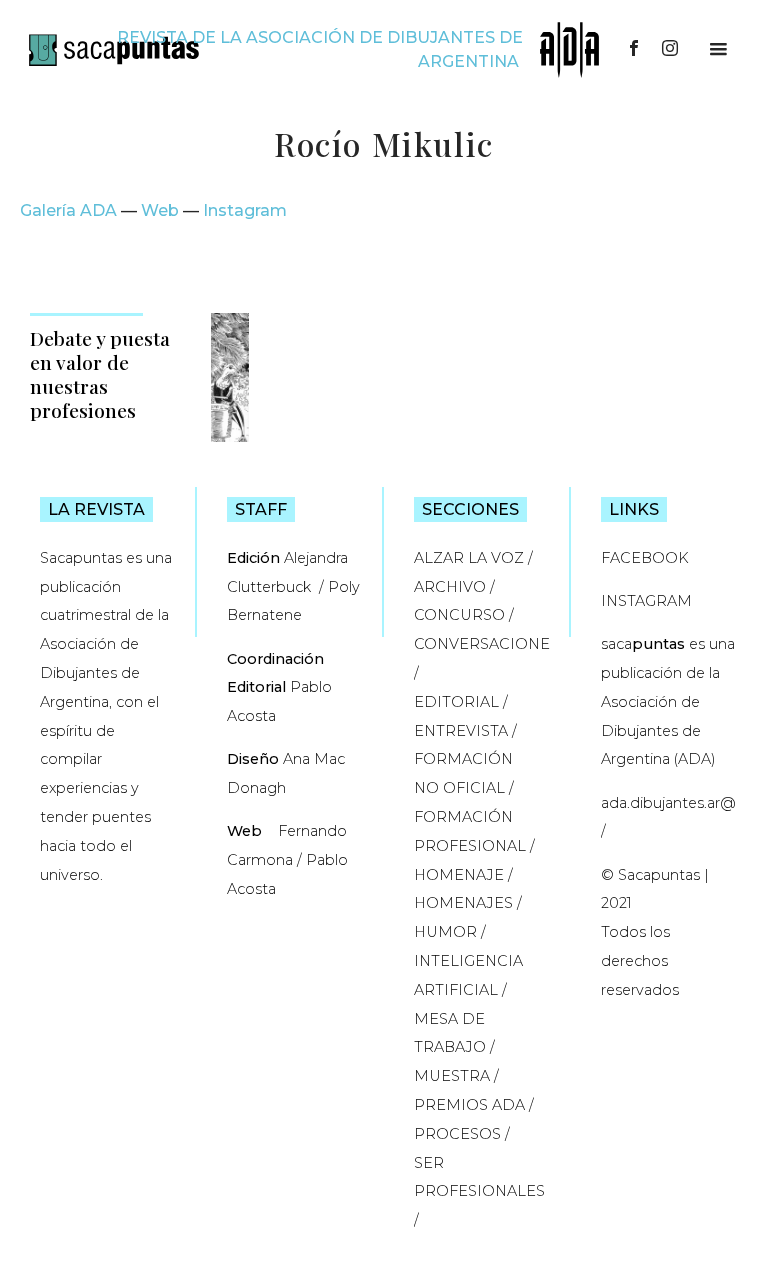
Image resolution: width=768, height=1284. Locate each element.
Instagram (245, 210)
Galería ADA (68, 210)
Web (160, 210)
